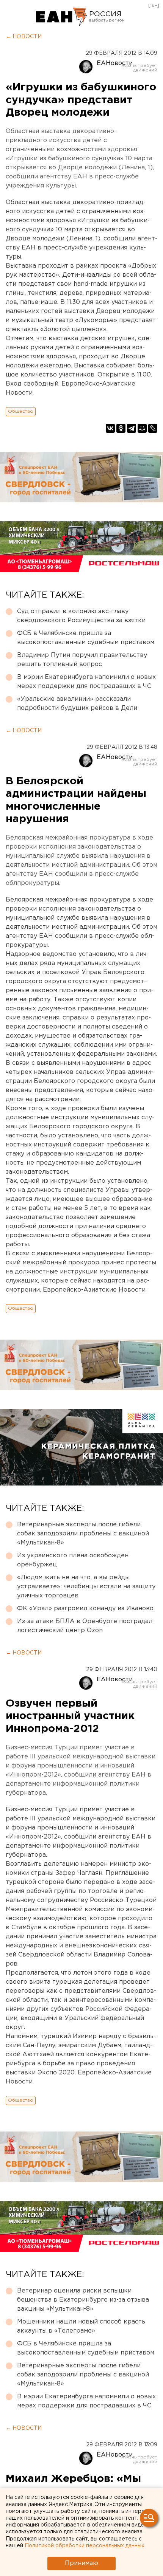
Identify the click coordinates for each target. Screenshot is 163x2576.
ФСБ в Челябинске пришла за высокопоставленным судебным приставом (86, 638)
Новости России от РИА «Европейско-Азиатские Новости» (62, 17)
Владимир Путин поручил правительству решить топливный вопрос (82, 660)
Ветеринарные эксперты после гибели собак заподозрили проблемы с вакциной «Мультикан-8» (83, 1534)
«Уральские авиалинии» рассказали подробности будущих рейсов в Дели (77, 704)
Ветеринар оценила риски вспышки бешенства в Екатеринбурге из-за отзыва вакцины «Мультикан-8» (83, 2300)
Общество (21, 411)
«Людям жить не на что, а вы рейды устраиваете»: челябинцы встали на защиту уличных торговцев (86, 1587)
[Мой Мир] (142, 428)
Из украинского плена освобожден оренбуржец (73, 1560)
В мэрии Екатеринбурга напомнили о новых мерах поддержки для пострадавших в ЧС (86, 682)
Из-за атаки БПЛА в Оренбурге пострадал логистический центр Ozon (85, 1626)
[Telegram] (132, 428)
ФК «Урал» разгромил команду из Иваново (85, 1609)
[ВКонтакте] (110, 428)
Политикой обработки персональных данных (85, 2546)
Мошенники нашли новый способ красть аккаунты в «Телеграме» (81, 2326)
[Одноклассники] (121, 428)
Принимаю (81, 2563)
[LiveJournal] (153, 428)
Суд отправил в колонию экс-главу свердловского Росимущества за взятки (81, 616)
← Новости (24, 37)
